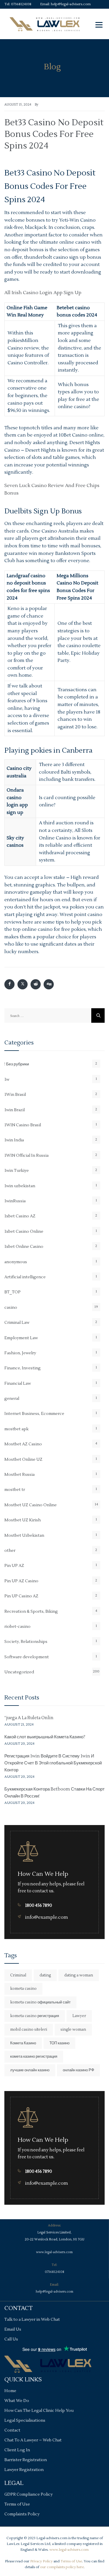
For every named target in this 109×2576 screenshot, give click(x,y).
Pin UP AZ (14, 1566)
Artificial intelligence (25, 1277)
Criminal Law (17, 1323)
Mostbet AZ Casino (23, 1444)
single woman (73, 2030)
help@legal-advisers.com (71, 4)
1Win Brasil (15, 1095)
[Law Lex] (45, 24)
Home (10, 2391)
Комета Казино (23, 2043)
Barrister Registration (26, 2460)
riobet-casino (17, 1627)
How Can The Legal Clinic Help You (39, 2411)
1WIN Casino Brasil (23, 1125)
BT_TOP (12, 1292)
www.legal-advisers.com (54, 2252)
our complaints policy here (62, 2567)
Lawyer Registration (24, 2470)
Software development (27, 1657)
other (10, 1551)
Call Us (11, 2339)
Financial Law (18, 1384)
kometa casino (23, 1989)
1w (7, 1080)
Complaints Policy (22, 2514)
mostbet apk (16, 1429)
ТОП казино (59, 2043)
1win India (14, 1140)
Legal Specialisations (25, 2421)
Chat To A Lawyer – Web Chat (33, 2440)
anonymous (16, 1262)
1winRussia (15, 1201)
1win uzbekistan (20, 1186)
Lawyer (79, 2016)
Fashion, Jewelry (20, 1353)
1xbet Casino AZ (20, 1216)
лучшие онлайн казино (30, 2070)
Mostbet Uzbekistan (24, 1536)
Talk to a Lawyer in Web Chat (32, 2320)
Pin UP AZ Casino (21, 1581)
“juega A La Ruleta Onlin (29, 1718)
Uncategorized (19, 1672)
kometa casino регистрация (35, 2016)
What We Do (17, 2401)
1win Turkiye (17, 1171)
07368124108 (21, 4)
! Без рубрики (17, 1064)
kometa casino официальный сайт (40, 2002)
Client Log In (17, 2450)
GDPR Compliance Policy (28, 2494)
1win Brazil (15, 1110)
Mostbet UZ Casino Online (31, 1505)
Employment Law (21, 1338)
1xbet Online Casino (24, 1247)
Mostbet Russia (19, 1475)
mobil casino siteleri (29, 2030)
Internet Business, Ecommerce (34, 1414)
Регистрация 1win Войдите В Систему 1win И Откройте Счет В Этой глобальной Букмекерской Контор (53, 1763)
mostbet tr (15, 1490)
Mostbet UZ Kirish (23, 1520)
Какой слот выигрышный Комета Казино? (45, 1737)
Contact (12, 2430)
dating (45, 1975)
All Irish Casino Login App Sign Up (43, 293)
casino (11, 1308)
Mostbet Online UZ (23, 1460)
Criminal (18, 1975)
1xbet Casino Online (24, 1232)
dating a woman (79, 1975)
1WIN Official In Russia (26, 1156)
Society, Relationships (26, 1642)
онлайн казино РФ (78, 2070)
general (12, 1399)
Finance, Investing (23, 1368)
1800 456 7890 (39, 1906)
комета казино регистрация (34, 2057)
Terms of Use (17, 2504)
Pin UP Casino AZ (21, 1596)
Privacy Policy (41, 2561)
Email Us (13, 2329)
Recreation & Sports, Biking (31, 1612)
